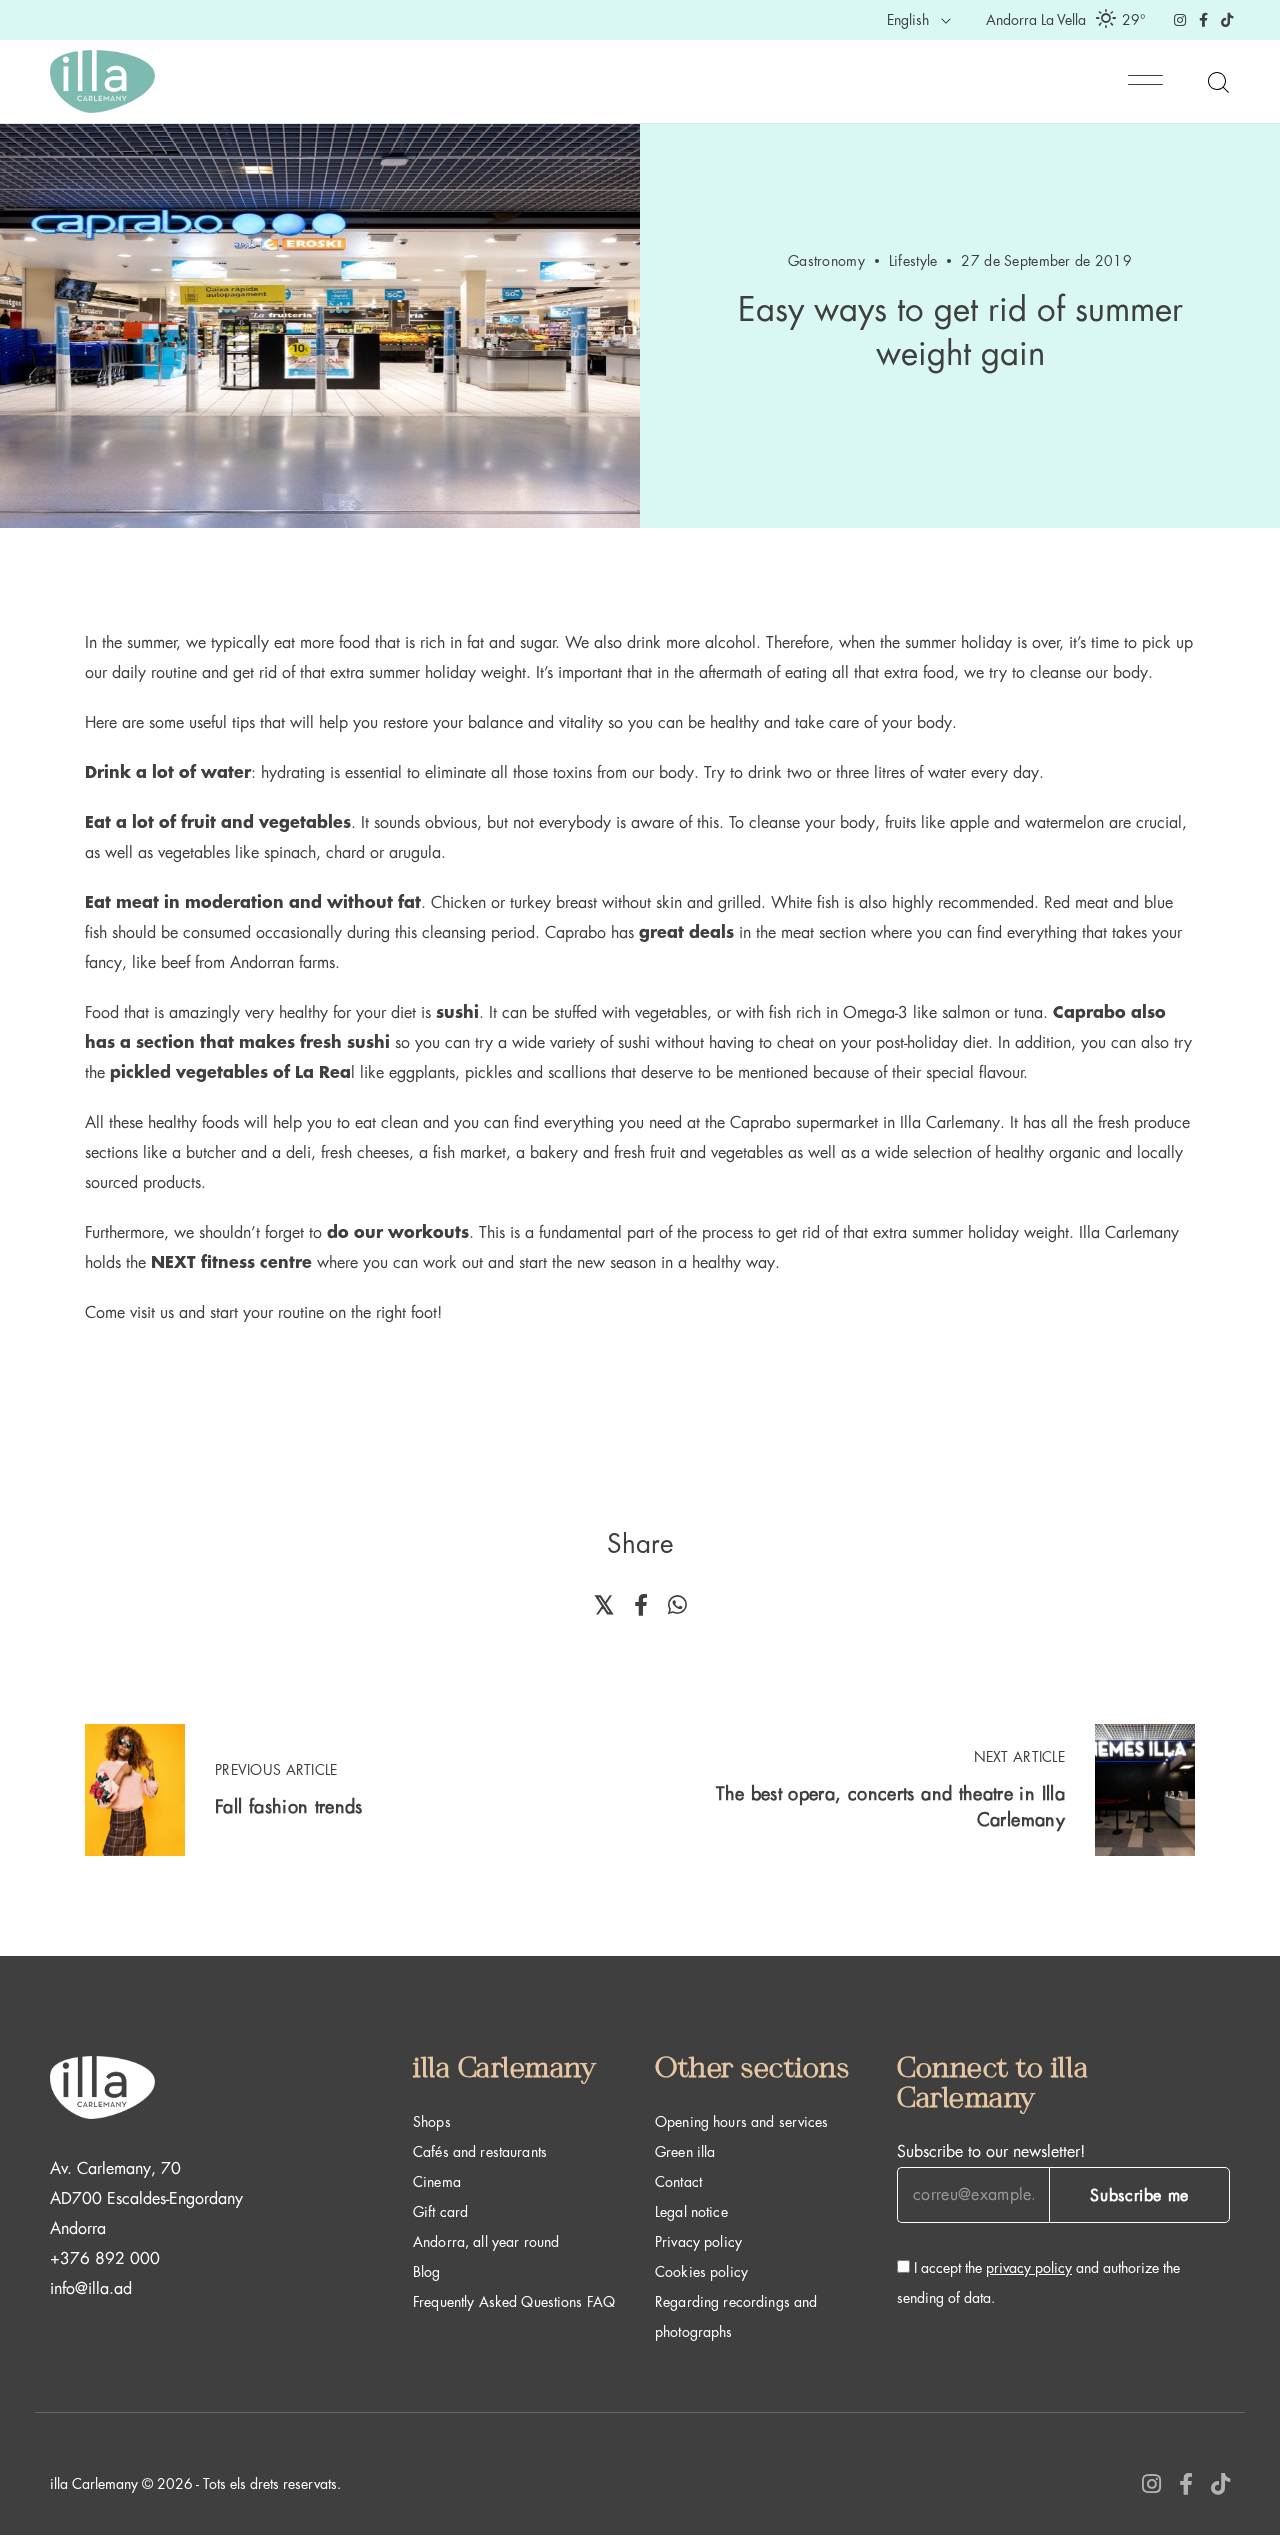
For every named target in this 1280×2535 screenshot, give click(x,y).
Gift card (440, 2212)
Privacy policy (698, 2242)
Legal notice (691, 2212)
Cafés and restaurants (480, 2152)
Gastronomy (826, 261)
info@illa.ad (91, 2289)
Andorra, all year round (486, 2242)
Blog (427, 2272)
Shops (432, 2122)
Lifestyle (913, 261)
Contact (678, 2182)
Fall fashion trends (289, 1807)
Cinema (437, 2182)
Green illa (685, 2152)
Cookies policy (701, 2272)
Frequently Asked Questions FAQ (514, 2302)
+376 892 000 (105, 2259)
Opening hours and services (742, 2122)
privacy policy (1029, 2268)
